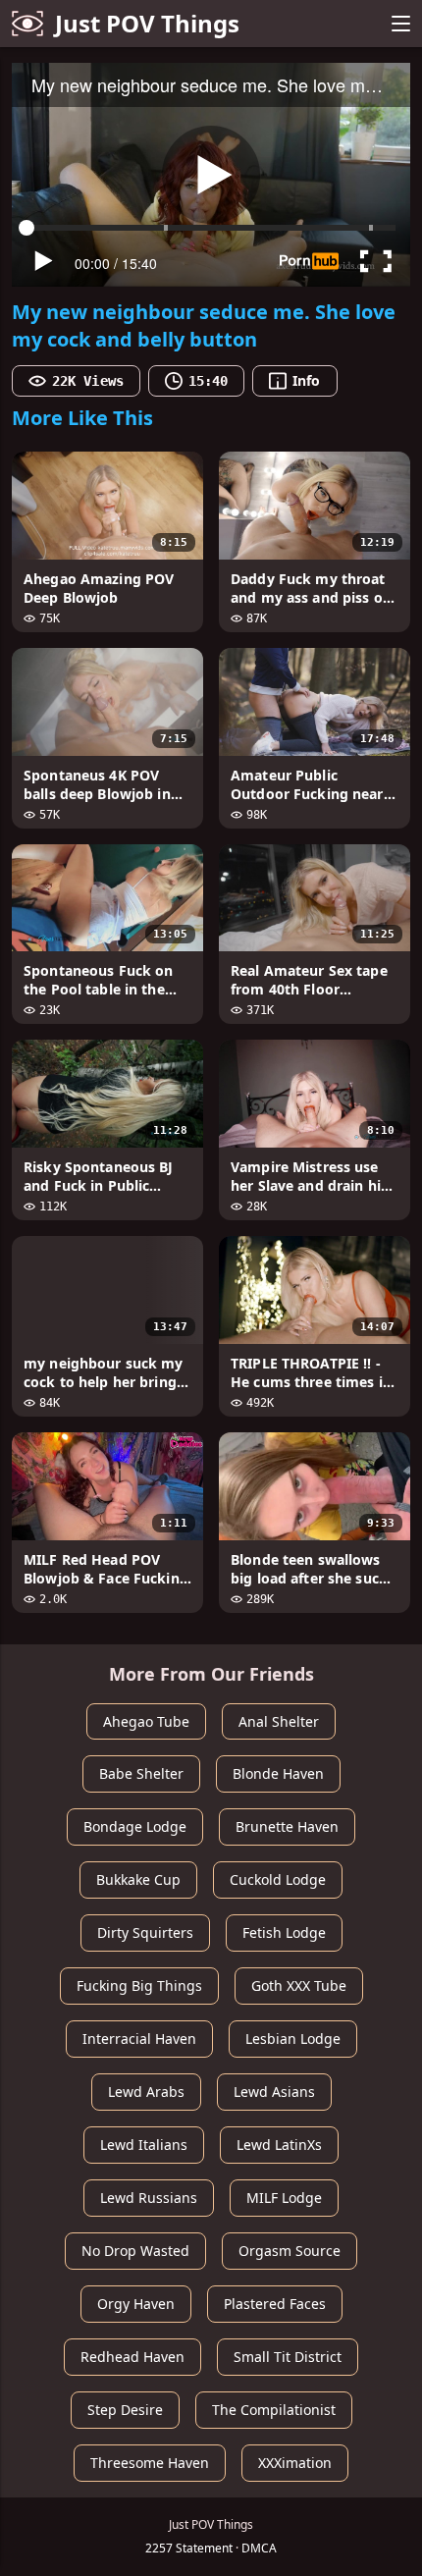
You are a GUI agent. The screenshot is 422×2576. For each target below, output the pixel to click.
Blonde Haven (278, 1773)
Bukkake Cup (138, 1879)
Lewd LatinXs (279, 2145)
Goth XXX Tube (299, 1986)
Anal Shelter (279, 1721)
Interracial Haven (139, 2039)
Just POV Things (147, 23)
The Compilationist (274, 2410)
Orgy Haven (136, 2304)
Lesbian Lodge (293, 2039)
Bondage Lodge (135, 1826)
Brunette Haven (287, 1826)
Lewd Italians (144, 2145)
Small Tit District (288, 2357)
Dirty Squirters (145, 1932)
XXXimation (295, 2463)
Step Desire (125, 2410)
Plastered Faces (275, 2304)
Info (306, 380)
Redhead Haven (132, 2357)
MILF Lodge (284, 2198)
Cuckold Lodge (278, 1879)
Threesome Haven (150, 2463)
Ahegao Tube (146, 1721)
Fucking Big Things (139, 1986)
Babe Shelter (141, 1773)
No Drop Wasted (135, 2251)
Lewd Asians (274, 2092)
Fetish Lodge (284, 1932)
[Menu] (400, 24)
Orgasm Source (290, 2251)
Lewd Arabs (146, 2092)
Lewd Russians (149, 2198)
